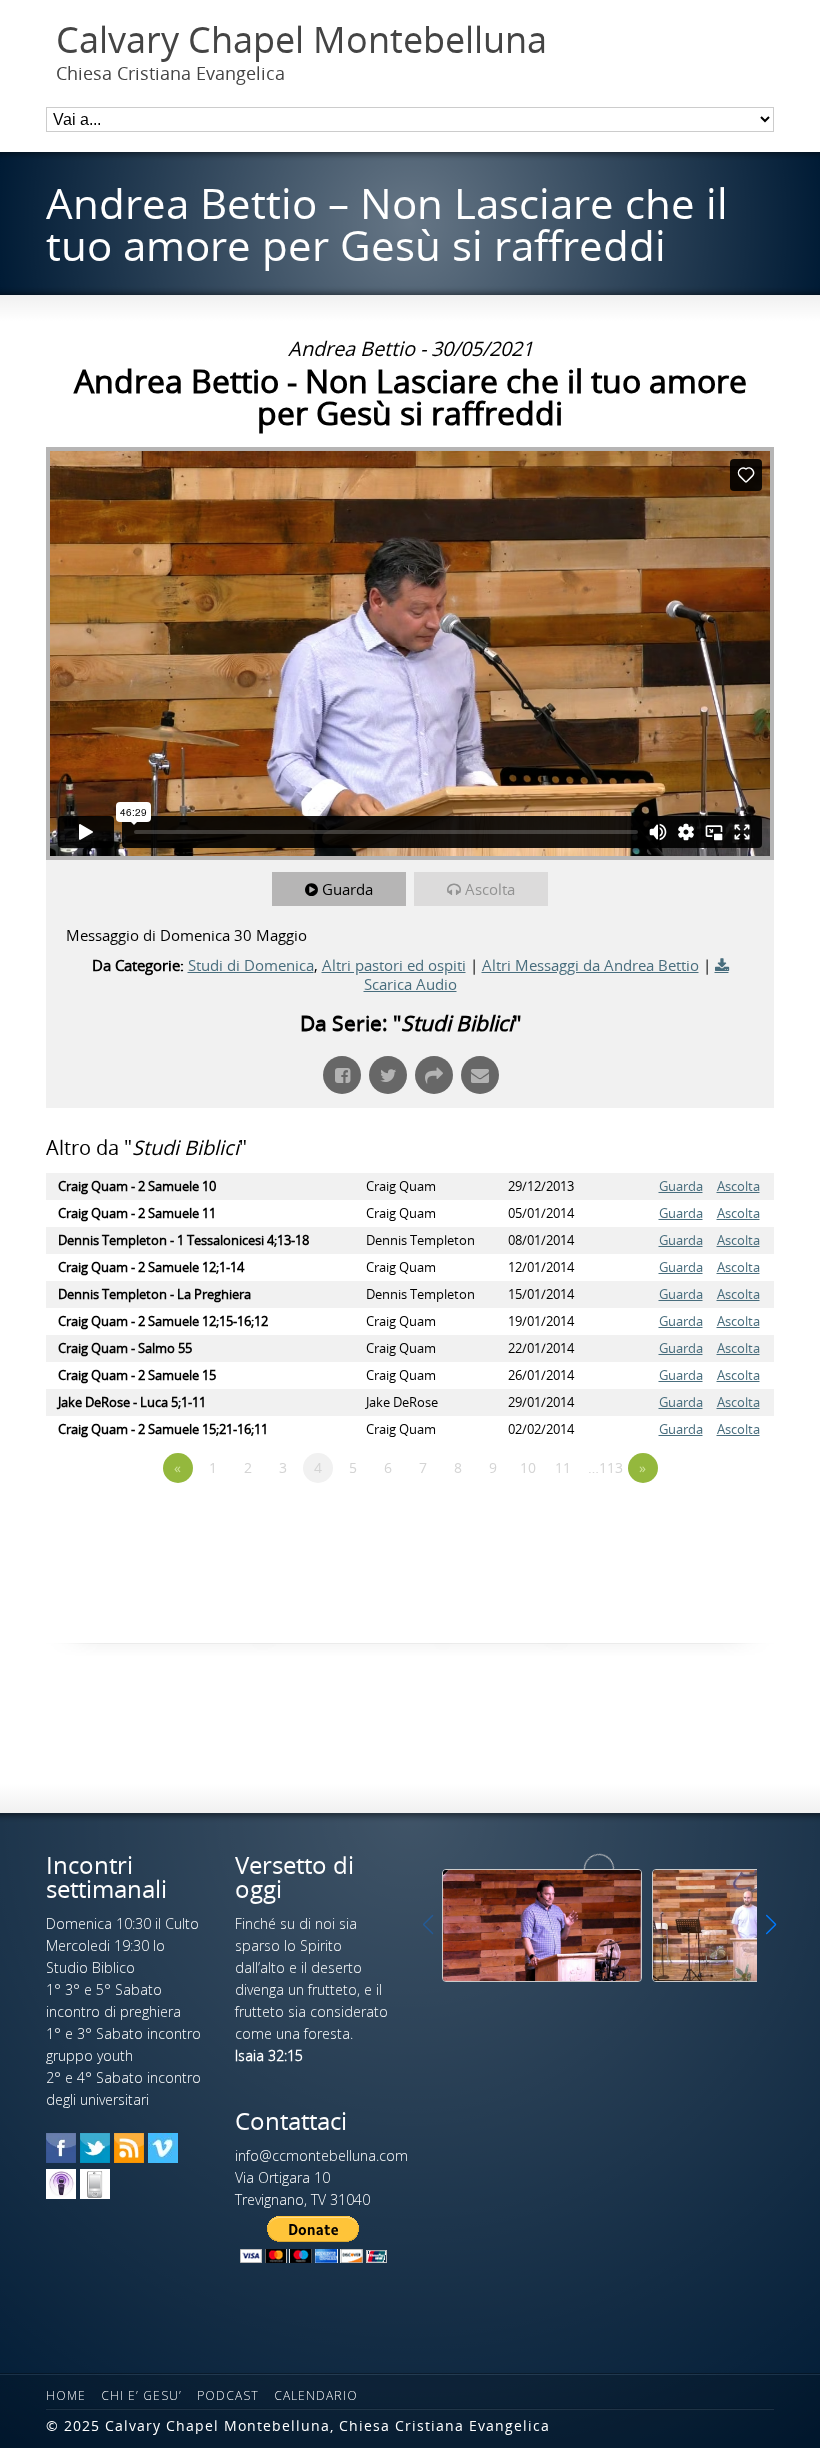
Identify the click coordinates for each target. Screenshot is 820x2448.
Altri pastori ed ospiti (394, 965)
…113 (605, 1467)
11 (563, 1467)
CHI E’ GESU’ (141, 2395)
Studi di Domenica (251, 965)
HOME (66, 2395)
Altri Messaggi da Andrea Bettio (590, 965)
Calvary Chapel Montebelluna (301, 40)
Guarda (347, 889)
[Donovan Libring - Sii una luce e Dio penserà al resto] (542, 1925)
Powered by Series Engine (700, 1523)
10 (528, 1467)
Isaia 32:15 (269, 2055)
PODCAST (228, 2395)
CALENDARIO (316, 2395)
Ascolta (490, 889)
